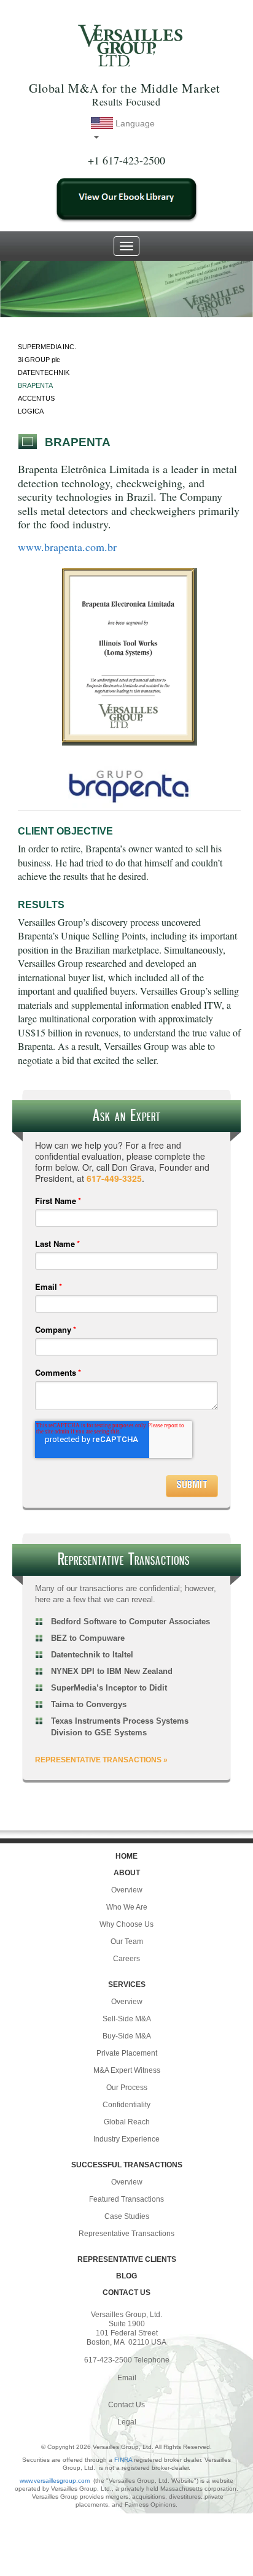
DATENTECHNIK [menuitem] (44, 372)
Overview (127, 1890)
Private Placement (127, 2053)
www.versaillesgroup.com (55, 2481)
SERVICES (127, 1984)
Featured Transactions (126, 2199)
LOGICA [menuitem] (31, 411)
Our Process (127, 2088)
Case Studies (127, 2216)
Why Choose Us (126, 1924)
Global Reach (127, 2122)
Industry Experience (126, 2139)
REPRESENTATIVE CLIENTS (127, 2259)
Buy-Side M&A (127, 2036)
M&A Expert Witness (127, 2070)
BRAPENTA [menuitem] (35, 385)
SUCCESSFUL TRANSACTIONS (127, 2165)
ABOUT (127, 1873)
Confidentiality (126, 2105)
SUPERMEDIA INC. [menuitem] (47, 347)
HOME (126, 1856)
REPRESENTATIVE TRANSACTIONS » (101, 1760)
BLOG (126, 2276)
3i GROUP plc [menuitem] (39, 360)
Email (127, 2378)
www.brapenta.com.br (67, 547)
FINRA (123, 2460)
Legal (127, 2422)
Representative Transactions (126, 2234)
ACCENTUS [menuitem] (36, 398)
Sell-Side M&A (127, 2019)
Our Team (127, 1942)
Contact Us (126, 2405)
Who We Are (127, 1907)
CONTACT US (126, 2293)
